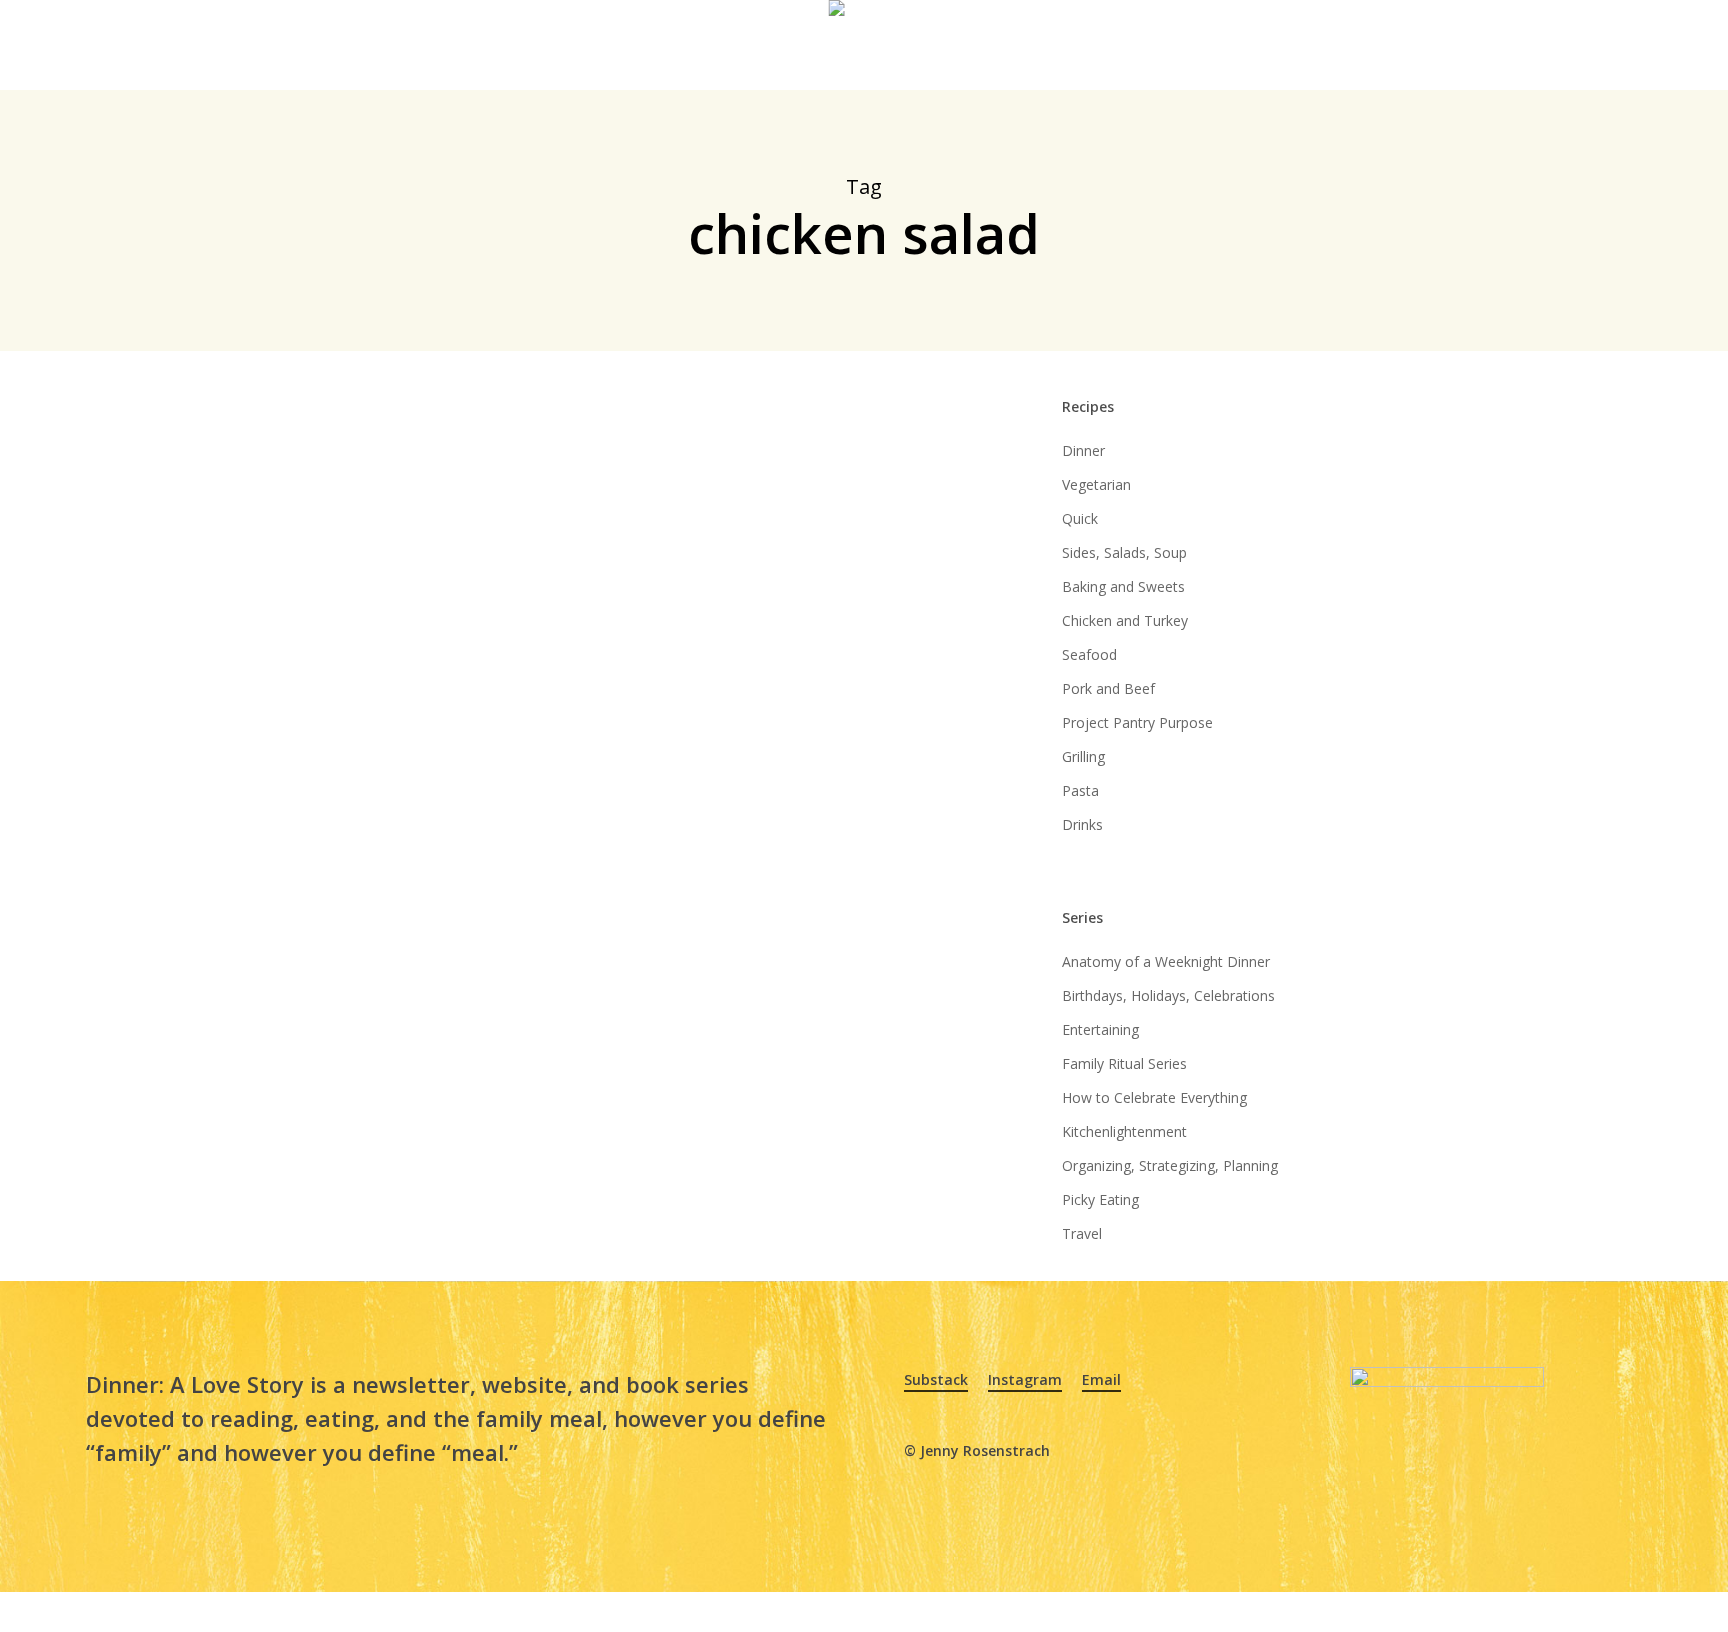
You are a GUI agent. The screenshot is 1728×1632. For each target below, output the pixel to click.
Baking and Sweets (1123, 586)
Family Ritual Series (1124, 1063)
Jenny (495, 848)
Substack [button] (936, 1379)
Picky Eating (1100, 1199)
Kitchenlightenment (1124, 1131)
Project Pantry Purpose (1137, 722)
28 (563, 848)
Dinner (1083, 450)
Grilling (1083, 756)
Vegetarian (1096, 484)
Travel (1082, 1233)
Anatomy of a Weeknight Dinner (1166, 961)
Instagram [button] (1025, 1379)
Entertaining (1100, 1029)
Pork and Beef (1108, 688)
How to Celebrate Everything (1154, 1097)
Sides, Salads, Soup (1124, 552)
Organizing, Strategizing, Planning (1170, 1165)
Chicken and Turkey (1125, 620)
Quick (1080, 518)
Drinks (1082, 824)
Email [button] (1101, 1379)
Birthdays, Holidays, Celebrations (1168, 995)
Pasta (1080, 790)
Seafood (1089, 654)
